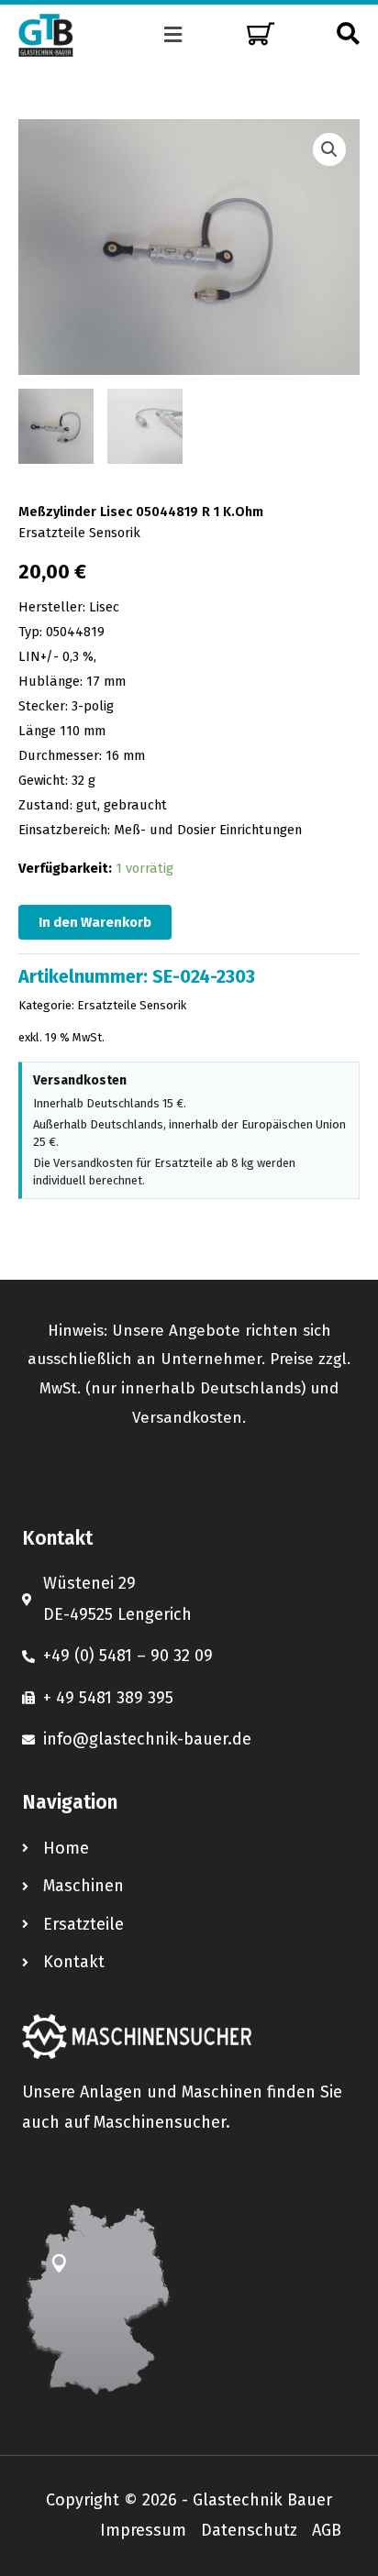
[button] (173, 35)
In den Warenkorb (95, 922)
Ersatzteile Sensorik (79, 533)
